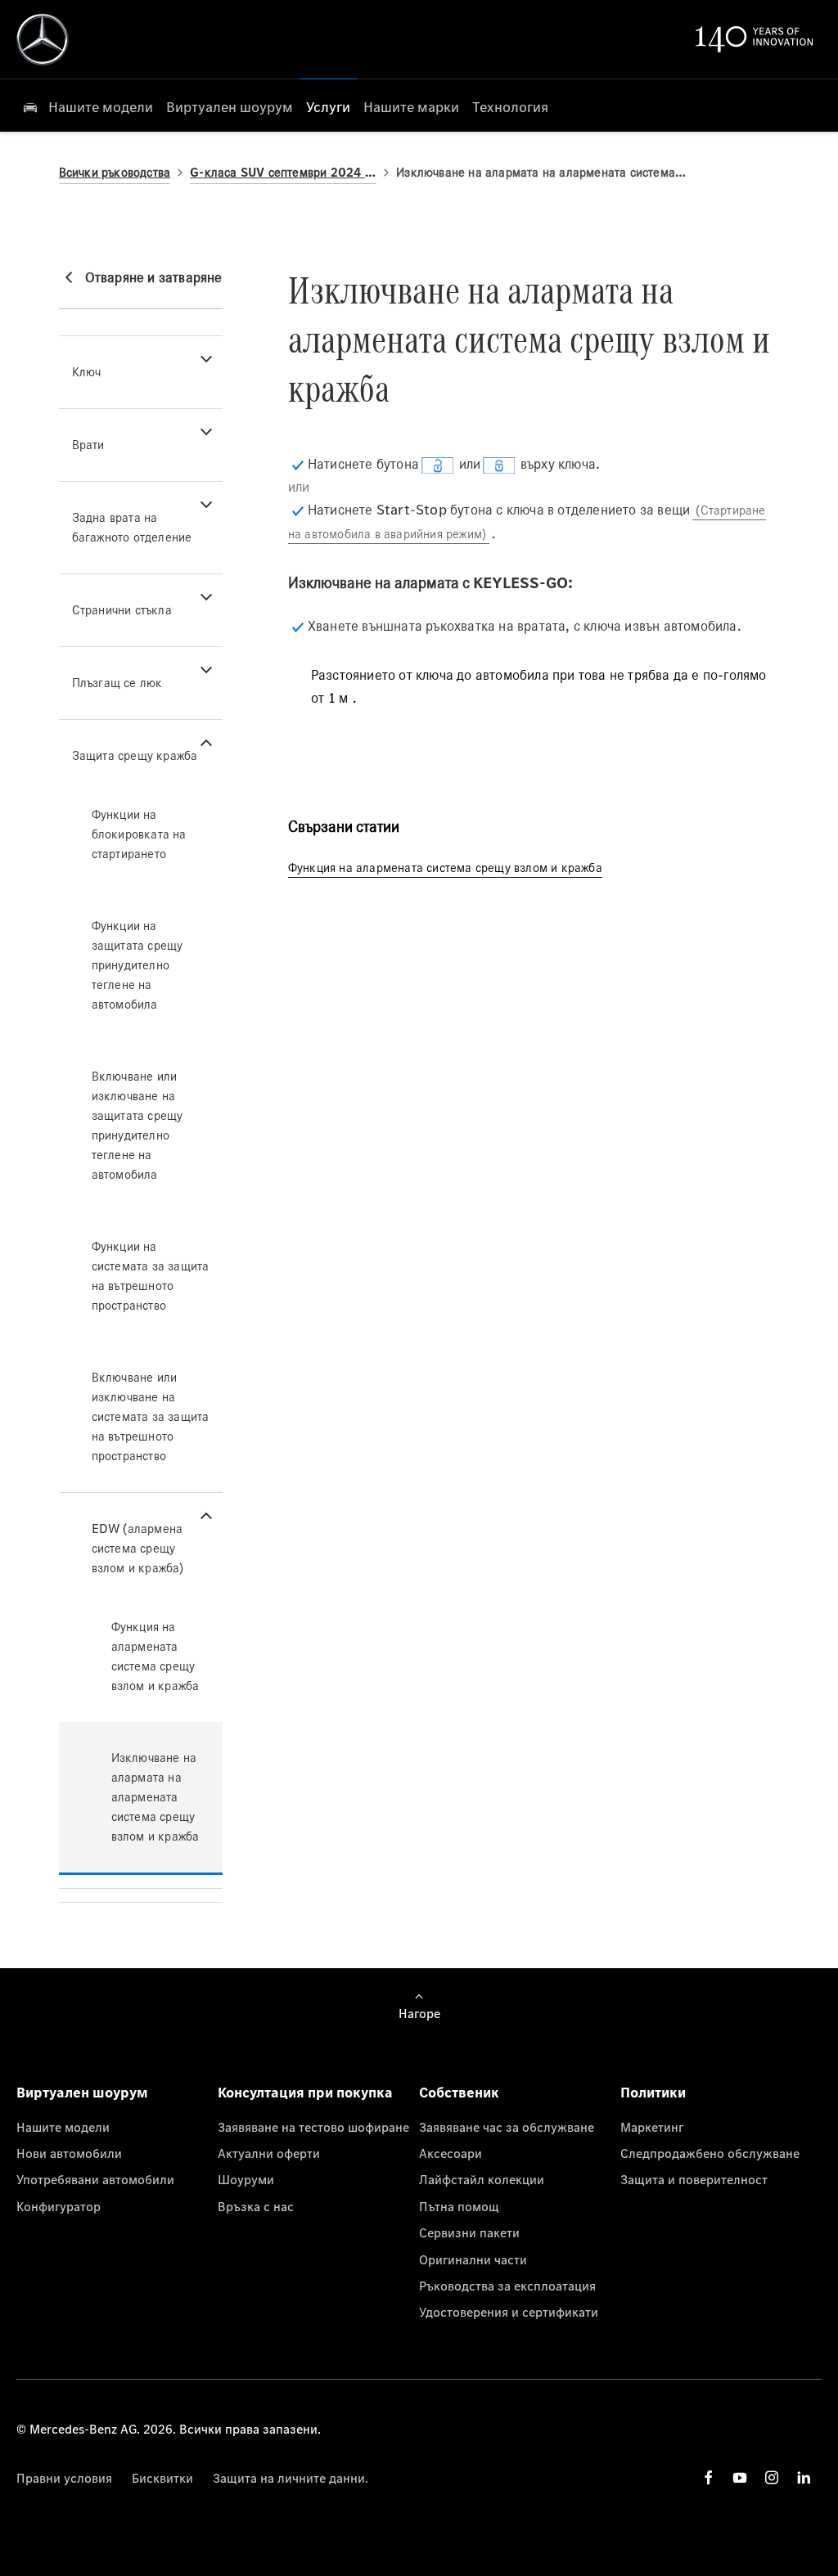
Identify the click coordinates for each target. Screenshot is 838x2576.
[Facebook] (709, 2477)
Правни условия (64, 2478)
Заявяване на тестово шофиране (313, 2127)
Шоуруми (246, 2179)
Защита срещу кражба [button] (135, 755)
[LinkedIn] (804, 2477)
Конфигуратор (59, 2206)
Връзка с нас (256, 2206)
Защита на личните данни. (291, 2478)
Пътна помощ (459, 2206)
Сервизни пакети (469, 2232)
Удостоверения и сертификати (509, 2312)
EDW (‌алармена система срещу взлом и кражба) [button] (138, 1548)
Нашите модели (63, 2127)
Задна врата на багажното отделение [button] (132, 527)
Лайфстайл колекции (482, 2179)
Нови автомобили (69, 2153)
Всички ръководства (115, 172)
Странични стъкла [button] (122, 610)
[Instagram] (772, 2477)
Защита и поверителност (694, 2179)
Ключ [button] (87, 372)
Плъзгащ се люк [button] (117, 683)
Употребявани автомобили (95, 2179)
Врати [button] (88, 445)
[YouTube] (740, 2477)
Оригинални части (473, 2259)
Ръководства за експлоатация (507, 2286)
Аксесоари (451, 2153)
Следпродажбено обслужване (710, 2153)
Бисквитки (162, 2478)
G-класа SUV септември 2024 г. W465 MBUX (283, 172)
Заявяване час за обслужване (507, 2127)
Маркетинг (652, 2127)
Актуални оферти (269, 2153)
